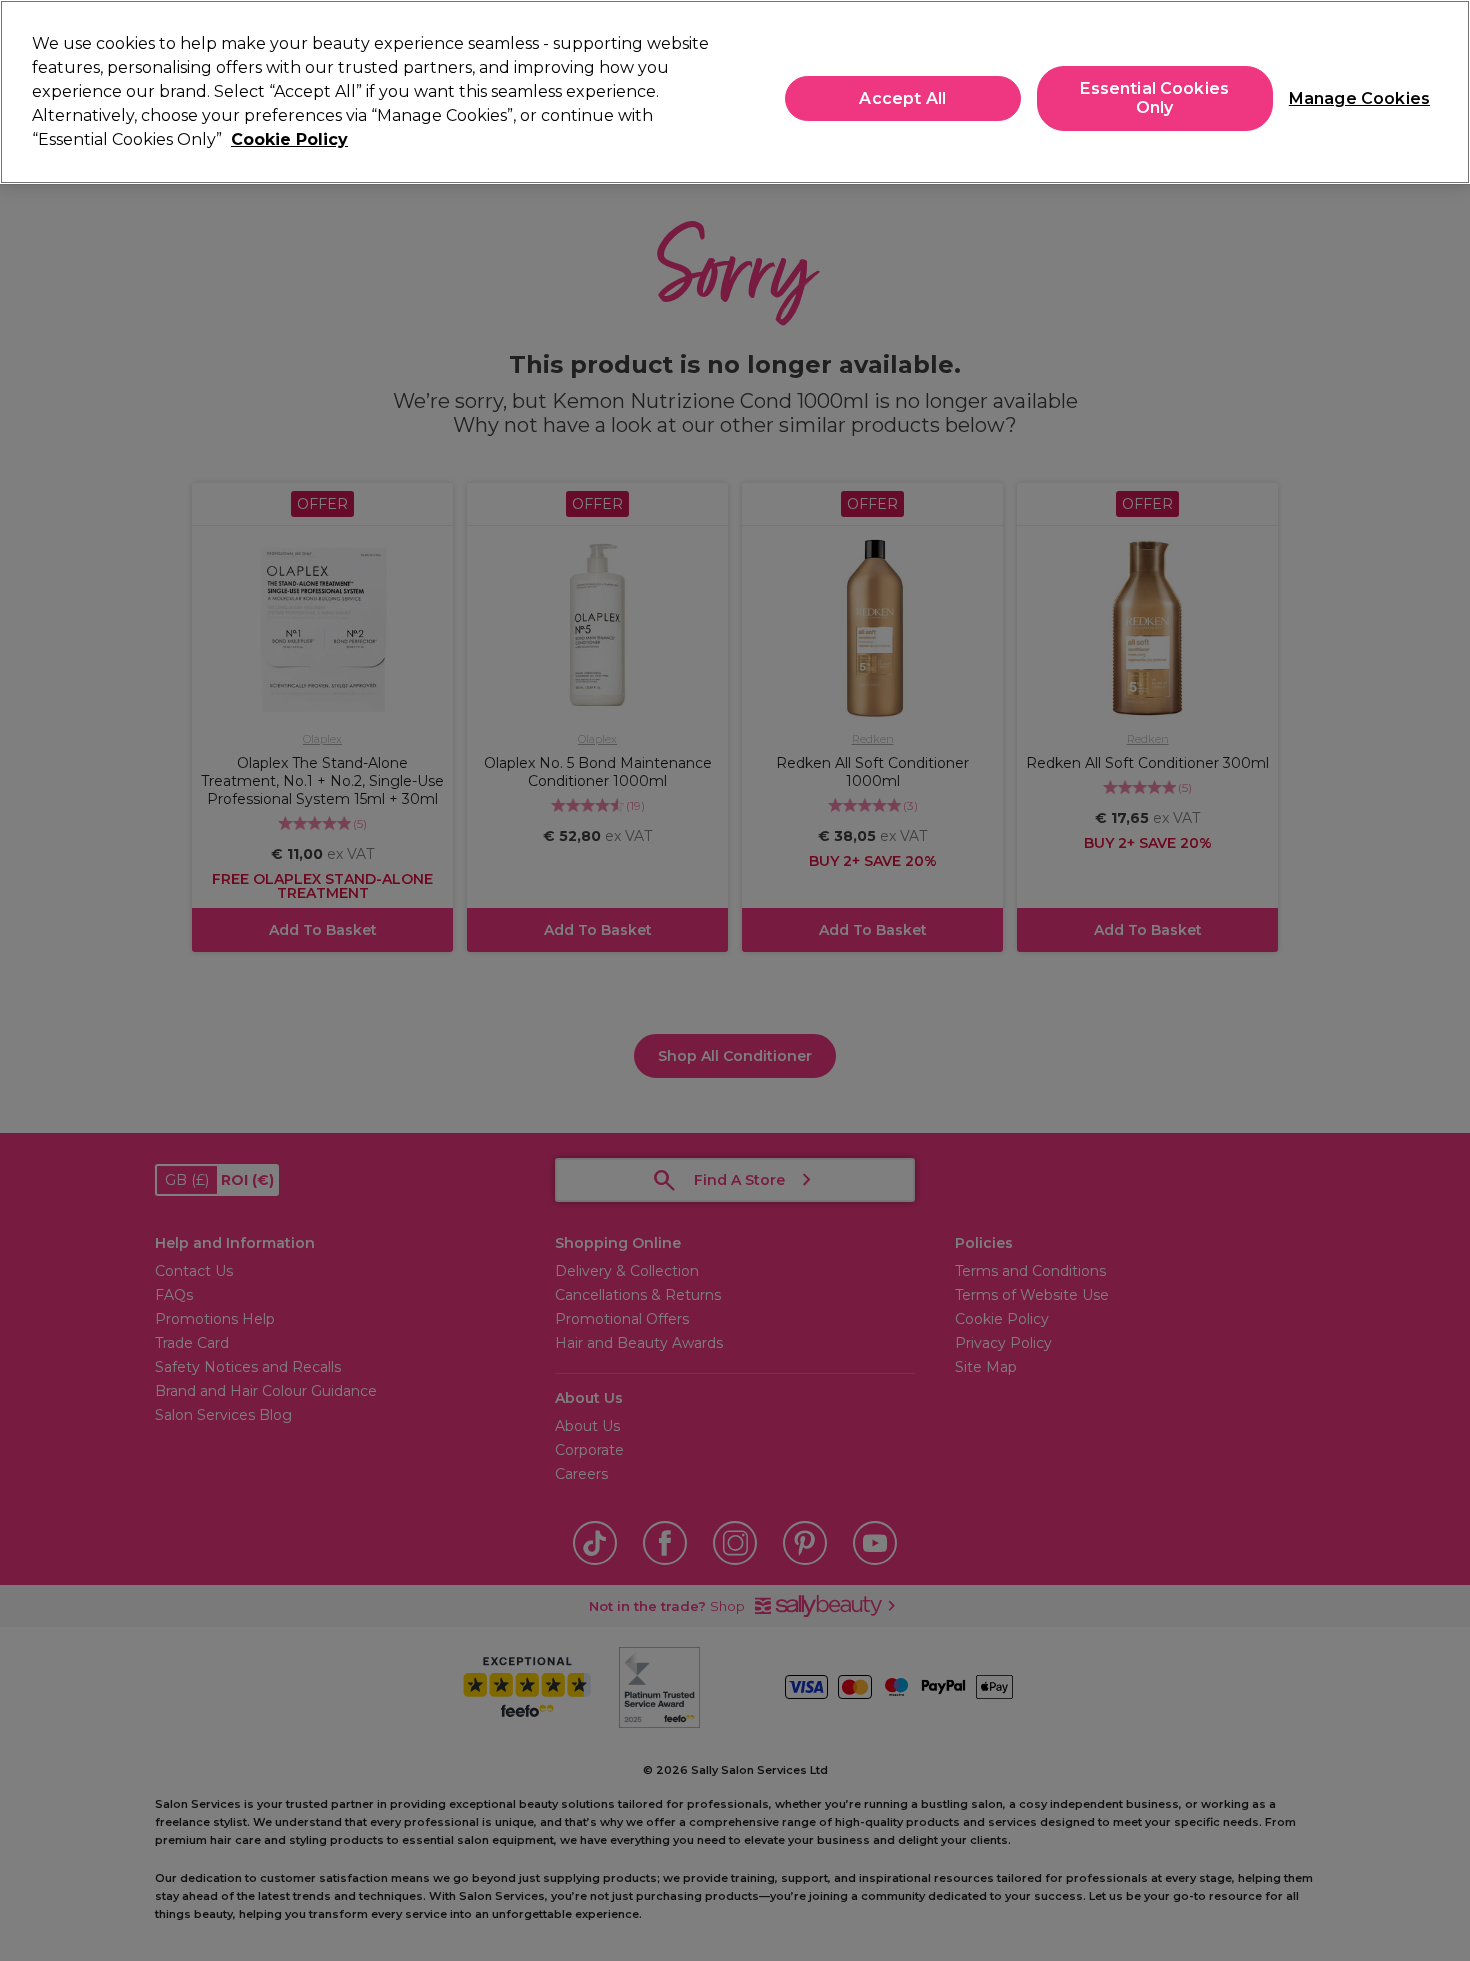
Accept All (902, 98)
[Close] (1438, 90)
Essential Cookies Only (1154, 98)
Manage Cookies (1351, 98)
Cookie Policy (289, 139)
